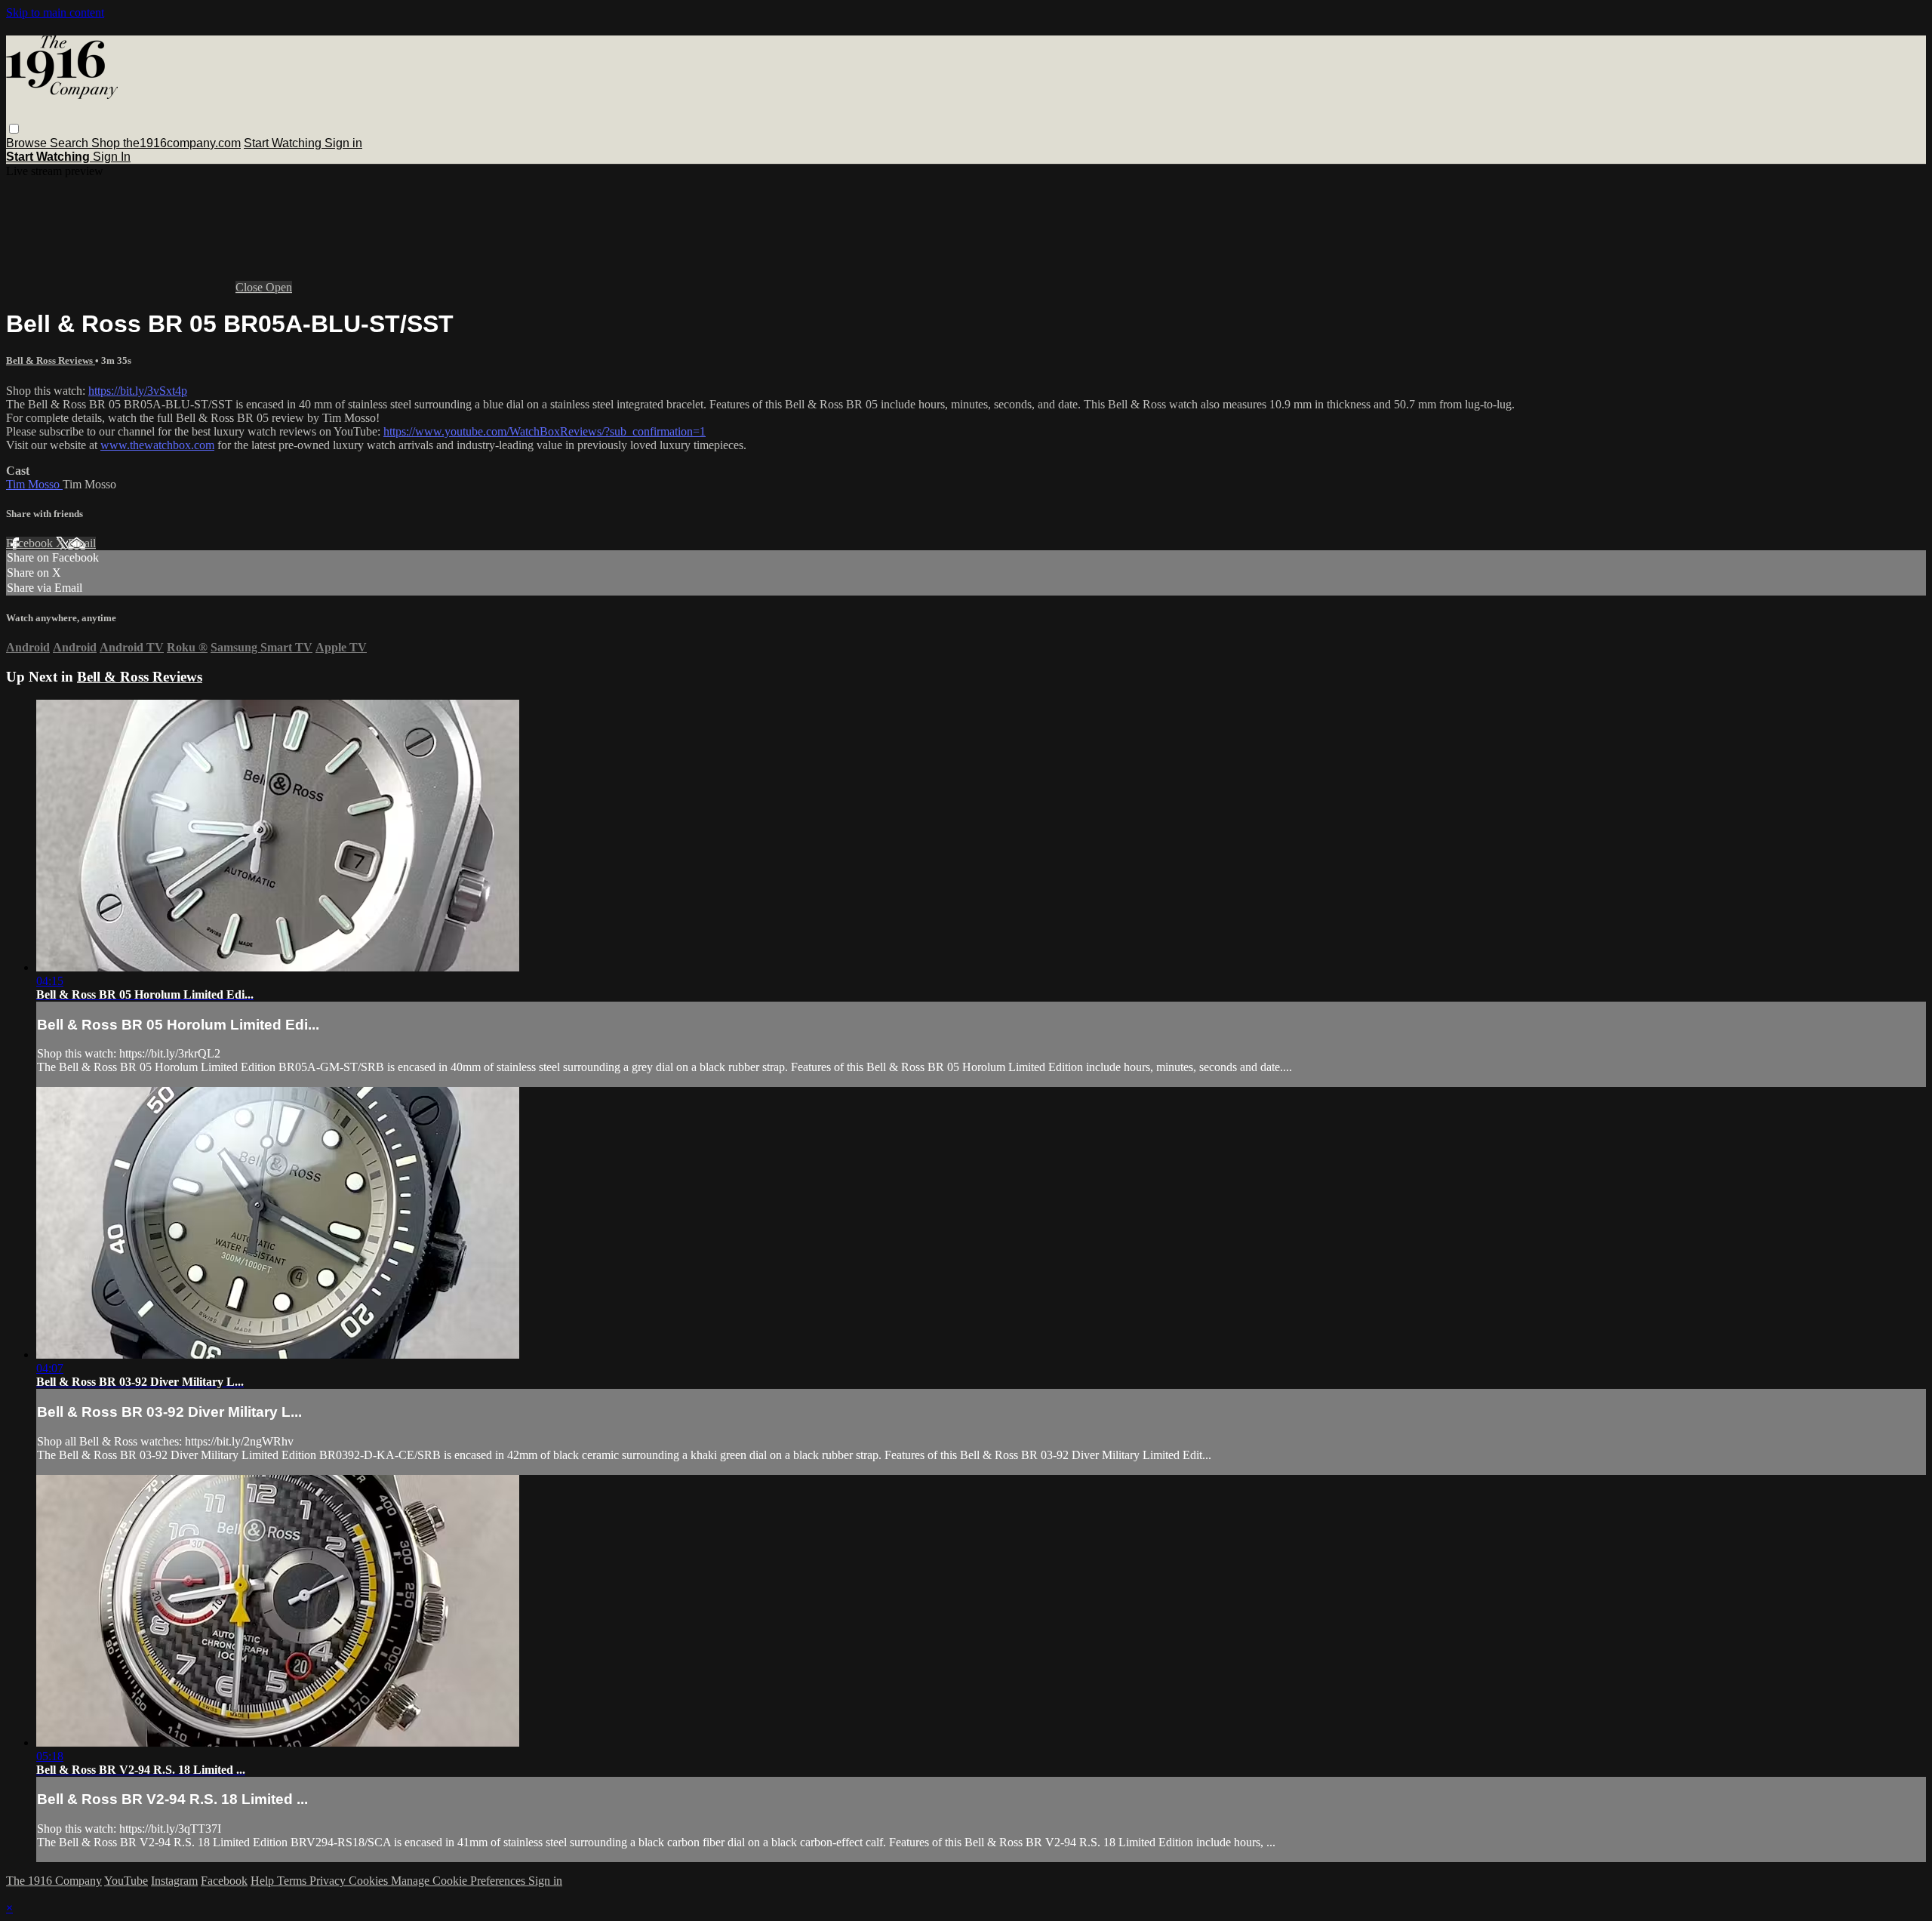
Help (264, 1881)
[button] (14, 129)
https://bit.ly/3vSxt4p (138, 391)
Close (251, 287)
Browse (28, 143)
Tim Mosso (34, 484)
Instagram (174, 1881)
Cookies (370, 1881)
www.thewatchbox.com (157, 445)
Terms (293, 1881)
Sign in (343, 143)
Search (71, 143)
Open (279, 287)
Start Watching (284, 143)
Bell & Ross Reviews (51, 360)
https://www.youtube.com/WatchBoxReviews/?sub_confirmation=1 (545, 431)
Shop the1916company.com (166, 143)
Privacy (329, 1881)
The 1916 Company (54, 1881)
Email (82, 543)
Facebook (31, 543)
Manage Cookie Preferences (460, 1881)
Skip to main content (55, 12)
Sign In (112, 157)
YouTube (126, 1881)
